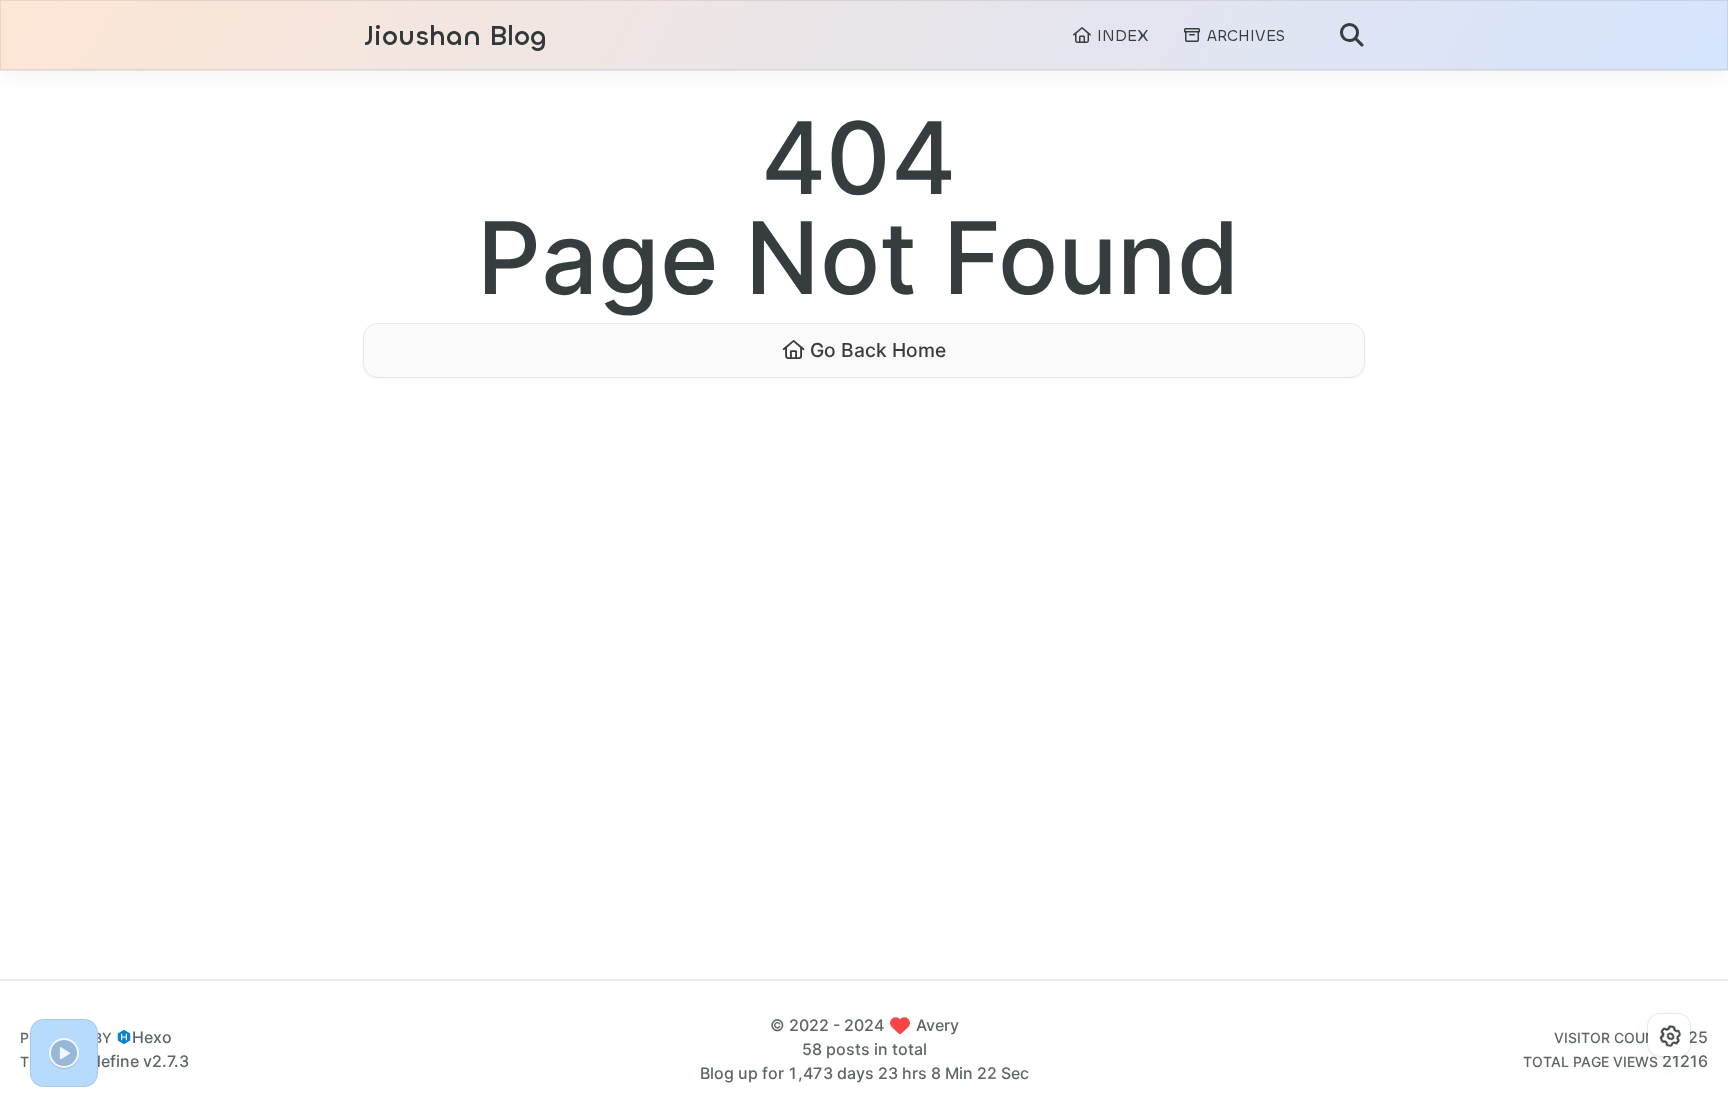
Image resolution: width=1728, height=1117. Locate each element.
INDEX (1120, 35)
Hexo (152, 1037)
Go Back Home (875, 350)
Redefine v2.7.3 (130, 1061)
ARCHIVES (1243, 35)
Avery (937, 1025)
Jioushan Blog (455, 36)
